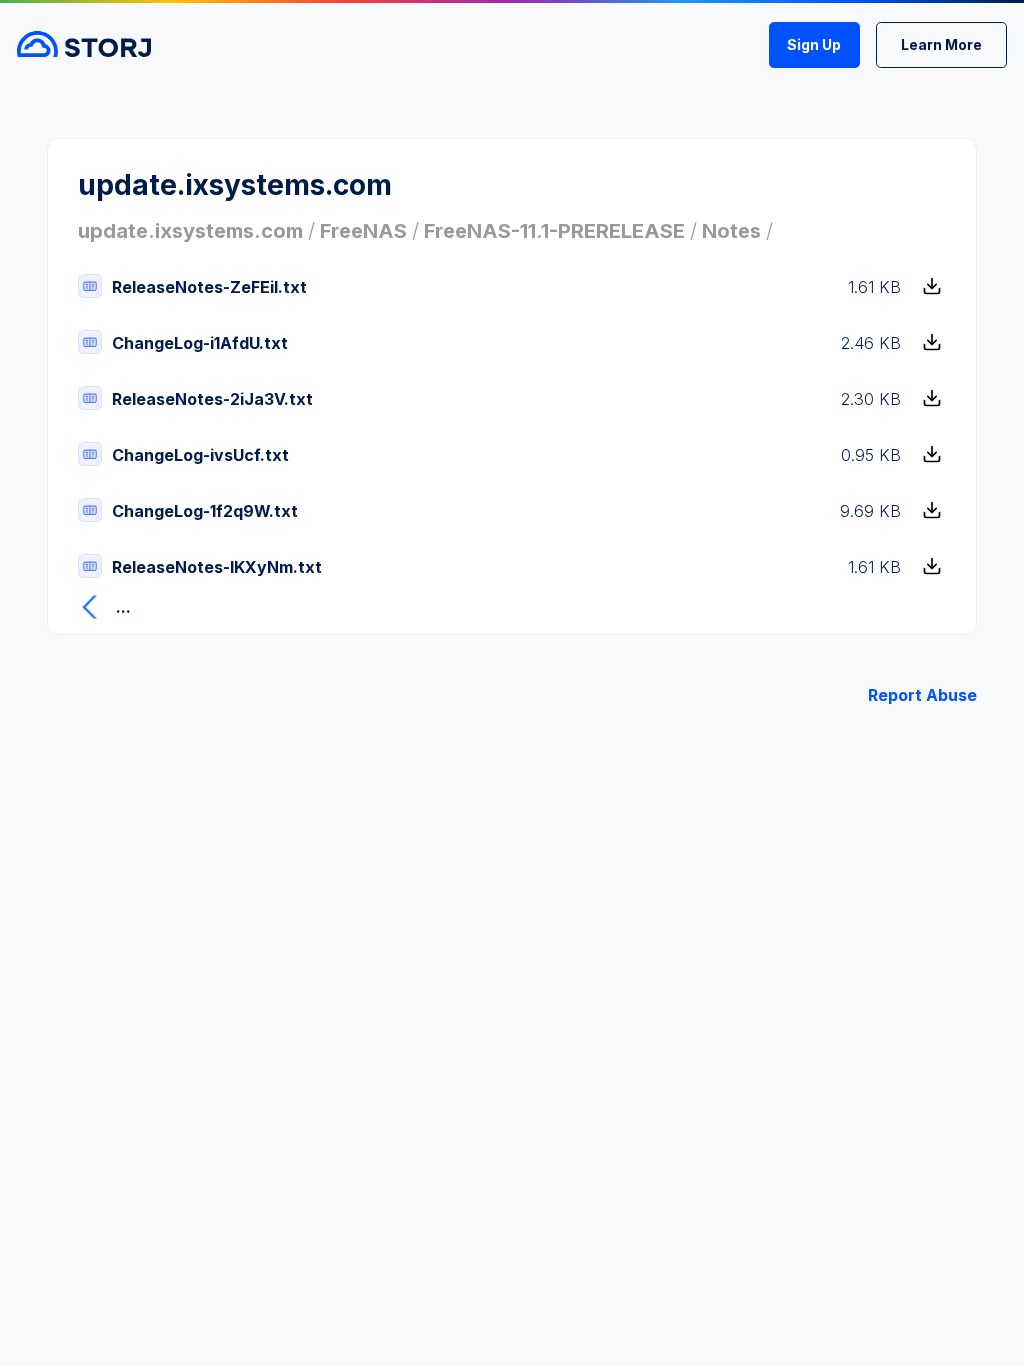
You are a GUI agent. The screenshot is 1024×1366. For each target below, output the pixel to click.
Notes (731, 231)
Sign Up (814, 44)
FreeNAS (363, 231)
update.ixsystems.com (190, 231)
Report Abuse (922, 695)
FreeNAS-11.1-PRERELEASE (554, 231)
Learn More (941, 44)
